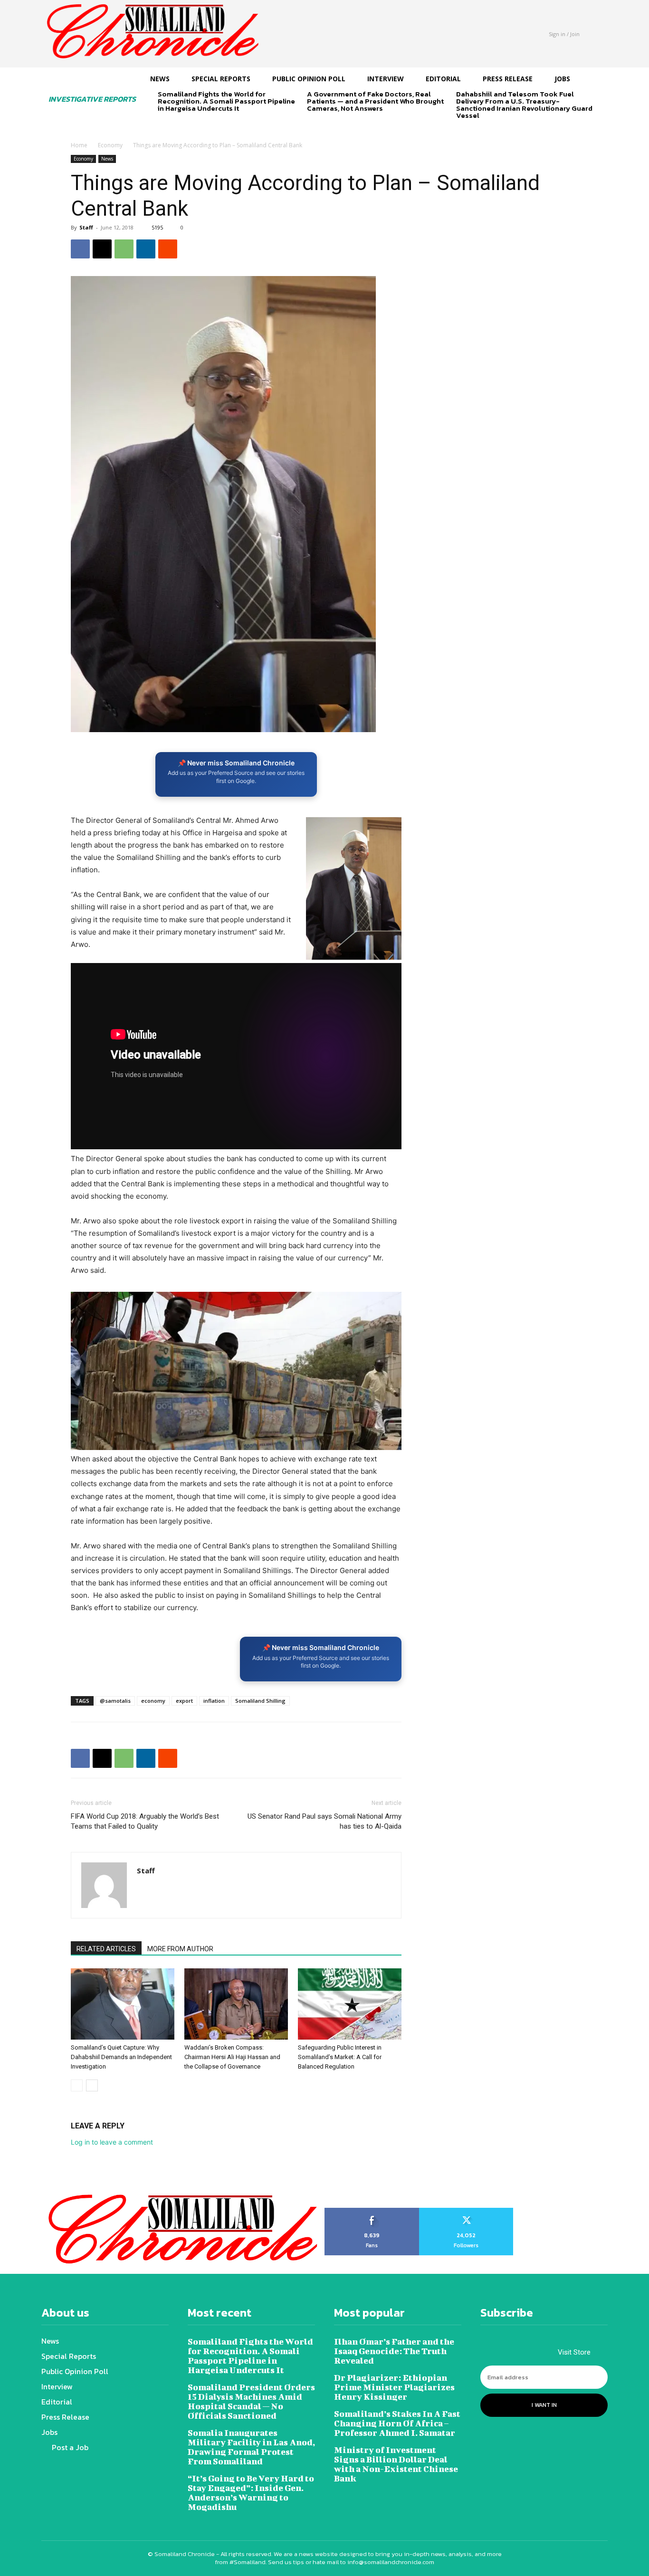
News (107, 159)
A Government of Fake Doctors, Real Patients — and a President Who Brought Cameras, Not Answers (375, 101)
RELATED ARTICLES (106, 1949)
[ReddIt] (168, 249)
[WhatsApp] (124, 249)
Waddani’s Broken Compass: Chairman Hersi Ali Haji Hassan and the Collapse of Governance (232, 2057)
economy (153, 1701)
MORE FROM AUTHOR (180, 1949)
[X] (102, 249)
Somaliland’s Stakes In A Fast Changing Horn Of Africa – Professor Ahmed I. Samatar (397, 2423)
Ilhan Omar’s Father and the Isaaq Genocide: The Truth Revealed (394, 2351)
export (184, 1701)
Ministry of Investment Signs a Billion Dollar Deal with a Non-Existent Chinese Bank (396, 2464)
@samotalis (115, 1701)
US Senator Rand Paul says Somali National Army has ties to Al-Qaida (324, 1821)
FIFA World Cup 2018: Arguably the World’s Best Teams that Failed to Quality (145, 1821)
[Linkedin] (146, 249)
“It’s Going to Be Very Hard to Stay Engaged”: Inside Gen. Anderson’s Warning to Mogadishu (251, 2493)
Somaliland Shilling (260, 1701)
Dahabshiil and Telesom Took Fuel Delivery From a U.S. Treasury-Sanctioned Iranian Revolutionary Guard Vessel (524, 105)
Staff (86, 227)
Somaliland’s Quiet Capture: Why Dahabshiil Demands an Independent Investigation (121, 2057)
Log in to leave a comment (112, 2142)
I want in (544, 2405)
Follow (466, 2211)
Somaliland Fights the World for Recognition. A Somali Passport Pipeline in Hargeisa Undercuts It (226, 101)
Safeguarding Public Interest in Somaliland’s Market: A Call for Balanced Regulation (340, 2057)
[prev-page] (164, 125)
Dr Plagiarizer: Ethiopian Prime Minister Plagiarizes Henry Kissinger (394, 2387)
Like (372, 2211)
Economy (110, 145)
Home (79, 145)
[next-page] (179, 125)
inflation (214, 1701)
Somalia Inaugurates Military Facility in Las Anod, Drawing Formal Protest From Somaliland (251, 2447)
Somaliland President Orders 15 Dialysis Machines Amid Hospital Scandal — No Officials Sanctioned (251, 2401)
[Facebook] (80, 249)
